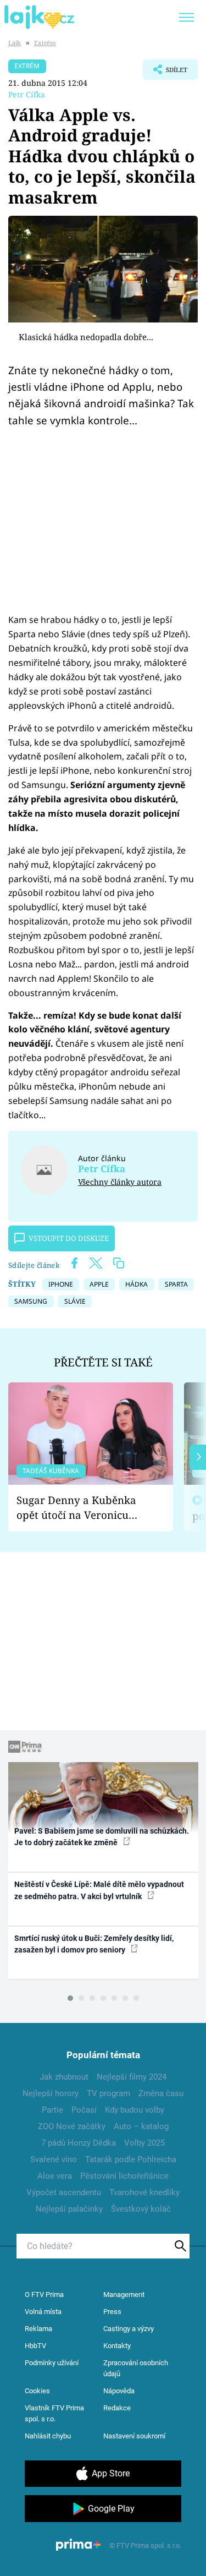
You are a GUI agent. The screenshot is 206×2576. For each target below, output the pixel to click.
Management (124, 2295)
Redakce (117, 2408)
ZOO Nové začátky (72, 2126)
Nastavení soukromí (134, 2436)
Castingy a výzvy (129, 2329)
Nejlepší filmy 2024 (132, 2077)
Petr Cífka (27, 94)
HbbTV (35, 2346)
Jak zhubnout (64, 2077)
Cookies (37, 2391)
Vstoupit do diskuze (69, 1238)
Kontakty (117, 2346)
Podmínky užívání (52, 2363)
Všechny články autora (120, 1182)
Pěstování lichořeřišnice (124, 2176)
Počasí (84, 2110)
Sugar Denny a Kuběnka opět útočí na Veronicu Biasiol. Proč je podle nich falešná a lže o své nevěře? (82, 1508)
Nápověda (119, 2391)
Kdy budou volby (135, 2110)
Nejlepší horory (51, 2093)
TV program (108, 2093)
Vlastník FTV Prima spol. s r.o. (54, 2413)
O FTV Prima (44, 2295)
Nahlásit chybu (48, 2436)
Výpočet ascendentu (64, 2192)
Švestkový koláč (141, 2209)
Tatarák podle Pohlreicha (131, 2159)
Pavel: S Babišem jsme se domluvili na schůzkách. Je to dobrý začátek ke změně (102, 1837)
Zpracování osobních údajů (136, 2368)
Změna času (161, 2093)
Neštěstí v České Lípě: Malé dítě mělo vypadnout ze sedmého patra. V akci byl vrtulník (99, 1890)
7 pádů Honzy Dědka (79, 2143)
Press (112, 2312)
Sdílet (165, 73)
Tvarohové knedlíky (144, 2192)
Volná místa (43, 2312)
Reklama (38, 2329)
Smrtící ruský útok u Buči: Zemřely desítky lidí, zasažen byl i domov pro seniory (94, 1944)
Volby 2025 (144, 2143)
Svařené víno (54, 2159)
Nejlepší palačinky (69, 2209)
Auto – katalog (141, 2126)
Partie (52, 2110)
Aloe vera (55, 2176)
